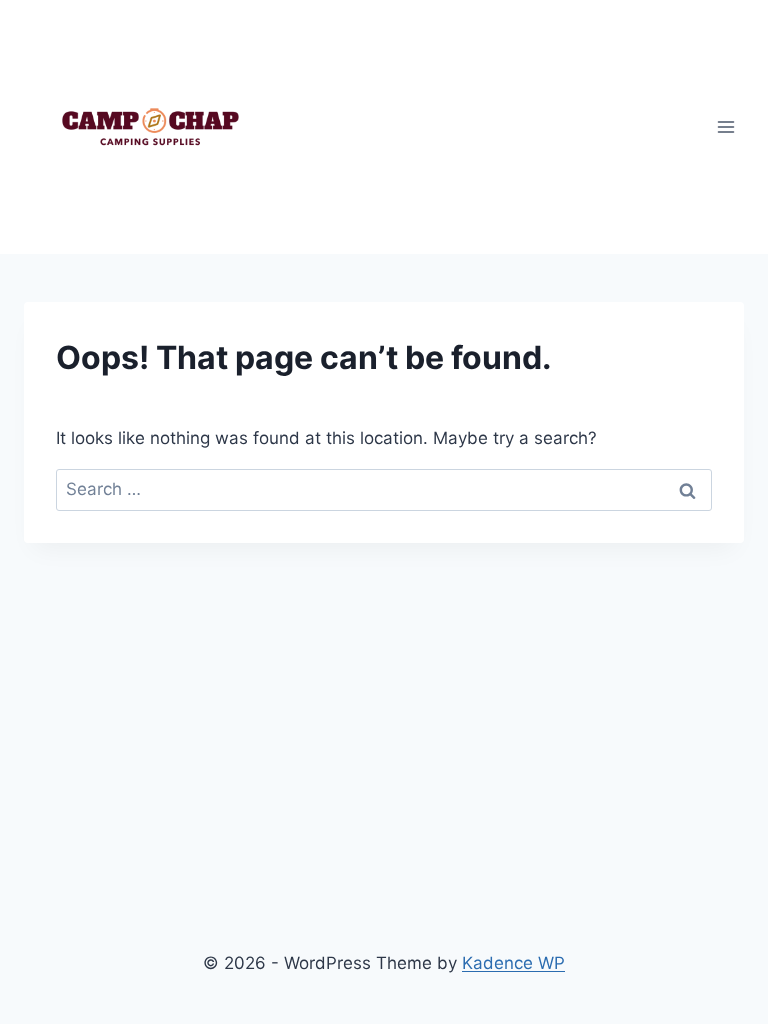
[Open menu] (725, 126)
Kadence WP (513, 963)
